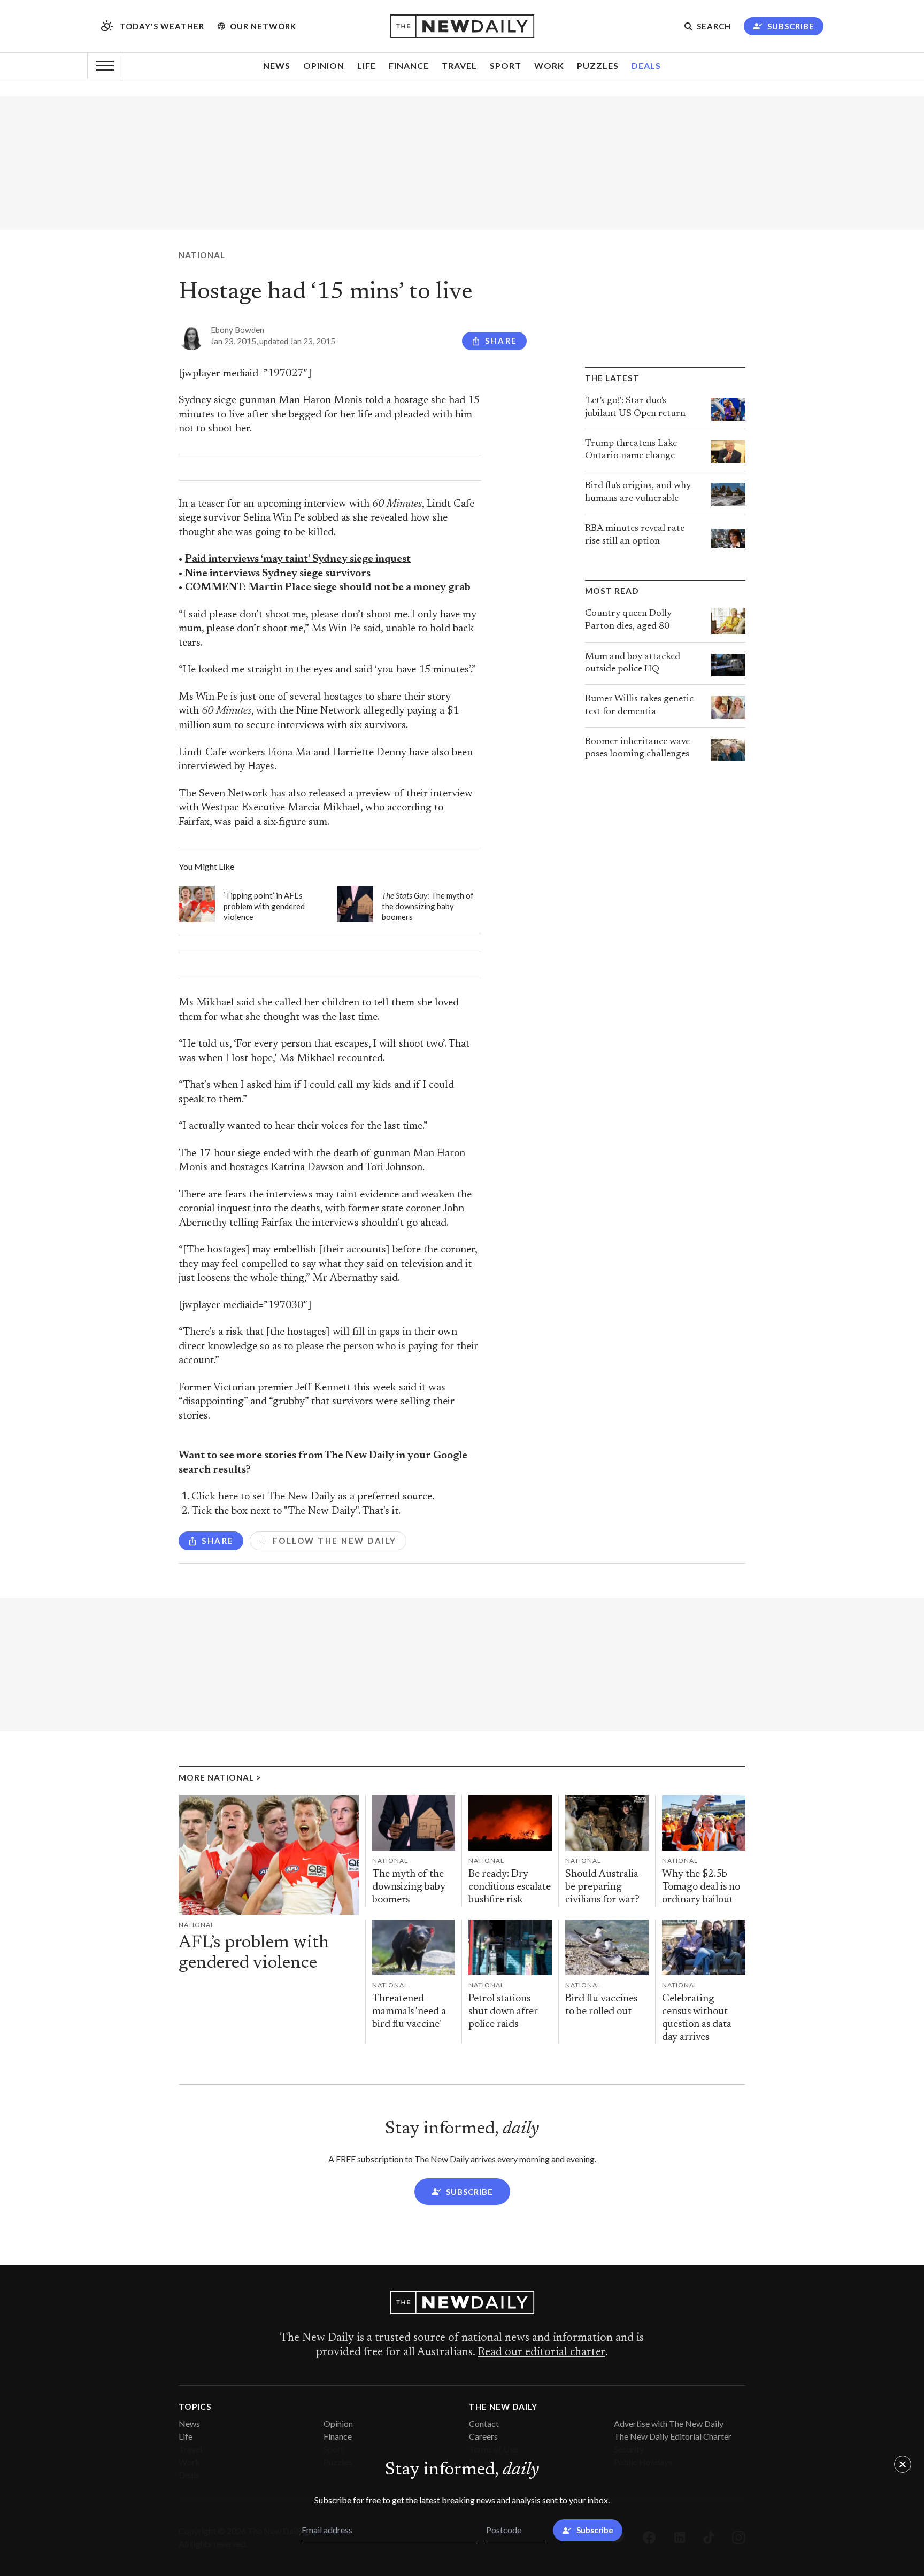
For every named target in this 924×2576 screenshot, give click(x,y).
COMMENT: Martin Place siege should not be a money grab (328, 588)
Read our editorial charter (541, 2353)
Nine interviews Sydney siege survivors (278, 574)
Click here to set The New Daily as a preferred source (312, 1497)
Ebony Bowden (237, 330)
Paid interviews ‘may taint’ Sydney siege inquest (298, 559)
